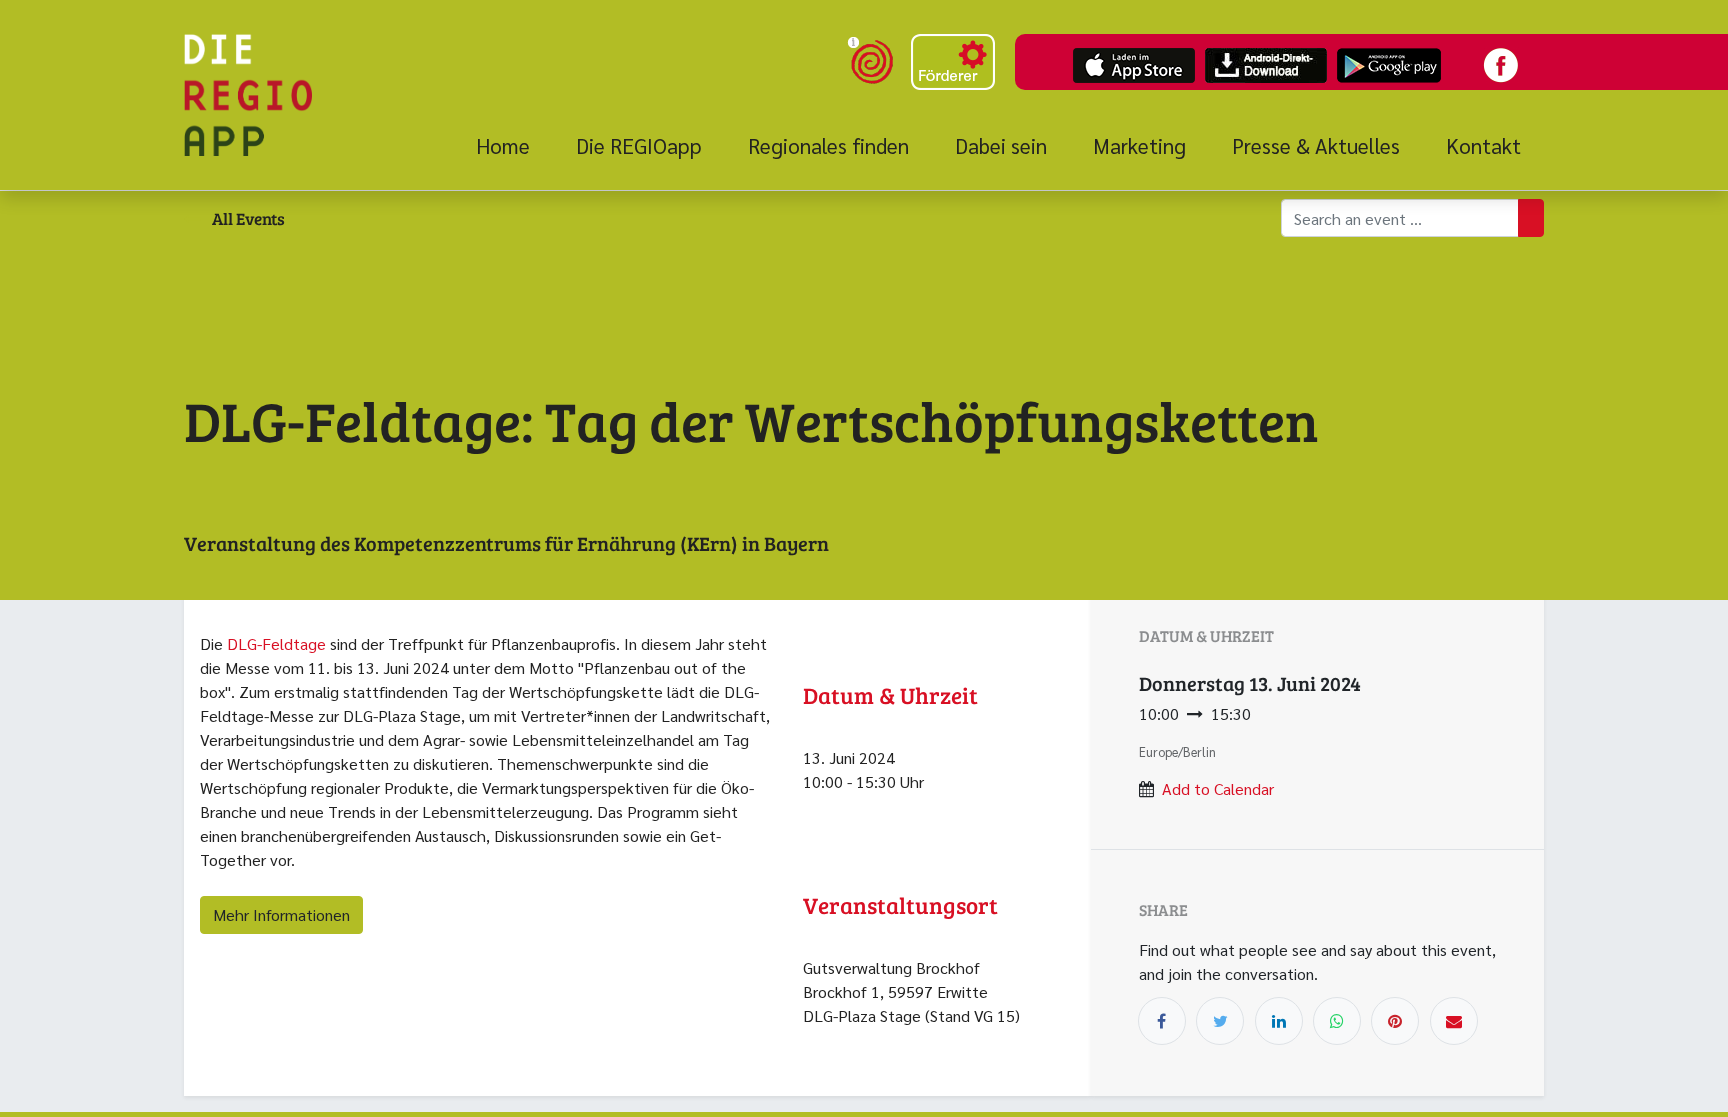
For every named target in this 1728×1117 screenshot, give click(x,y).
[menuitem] (514, 146)
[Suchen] (1531, 218)
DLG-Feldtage (276, 643)
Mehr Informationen (281, 914)
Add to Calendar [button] (1218, 788)
